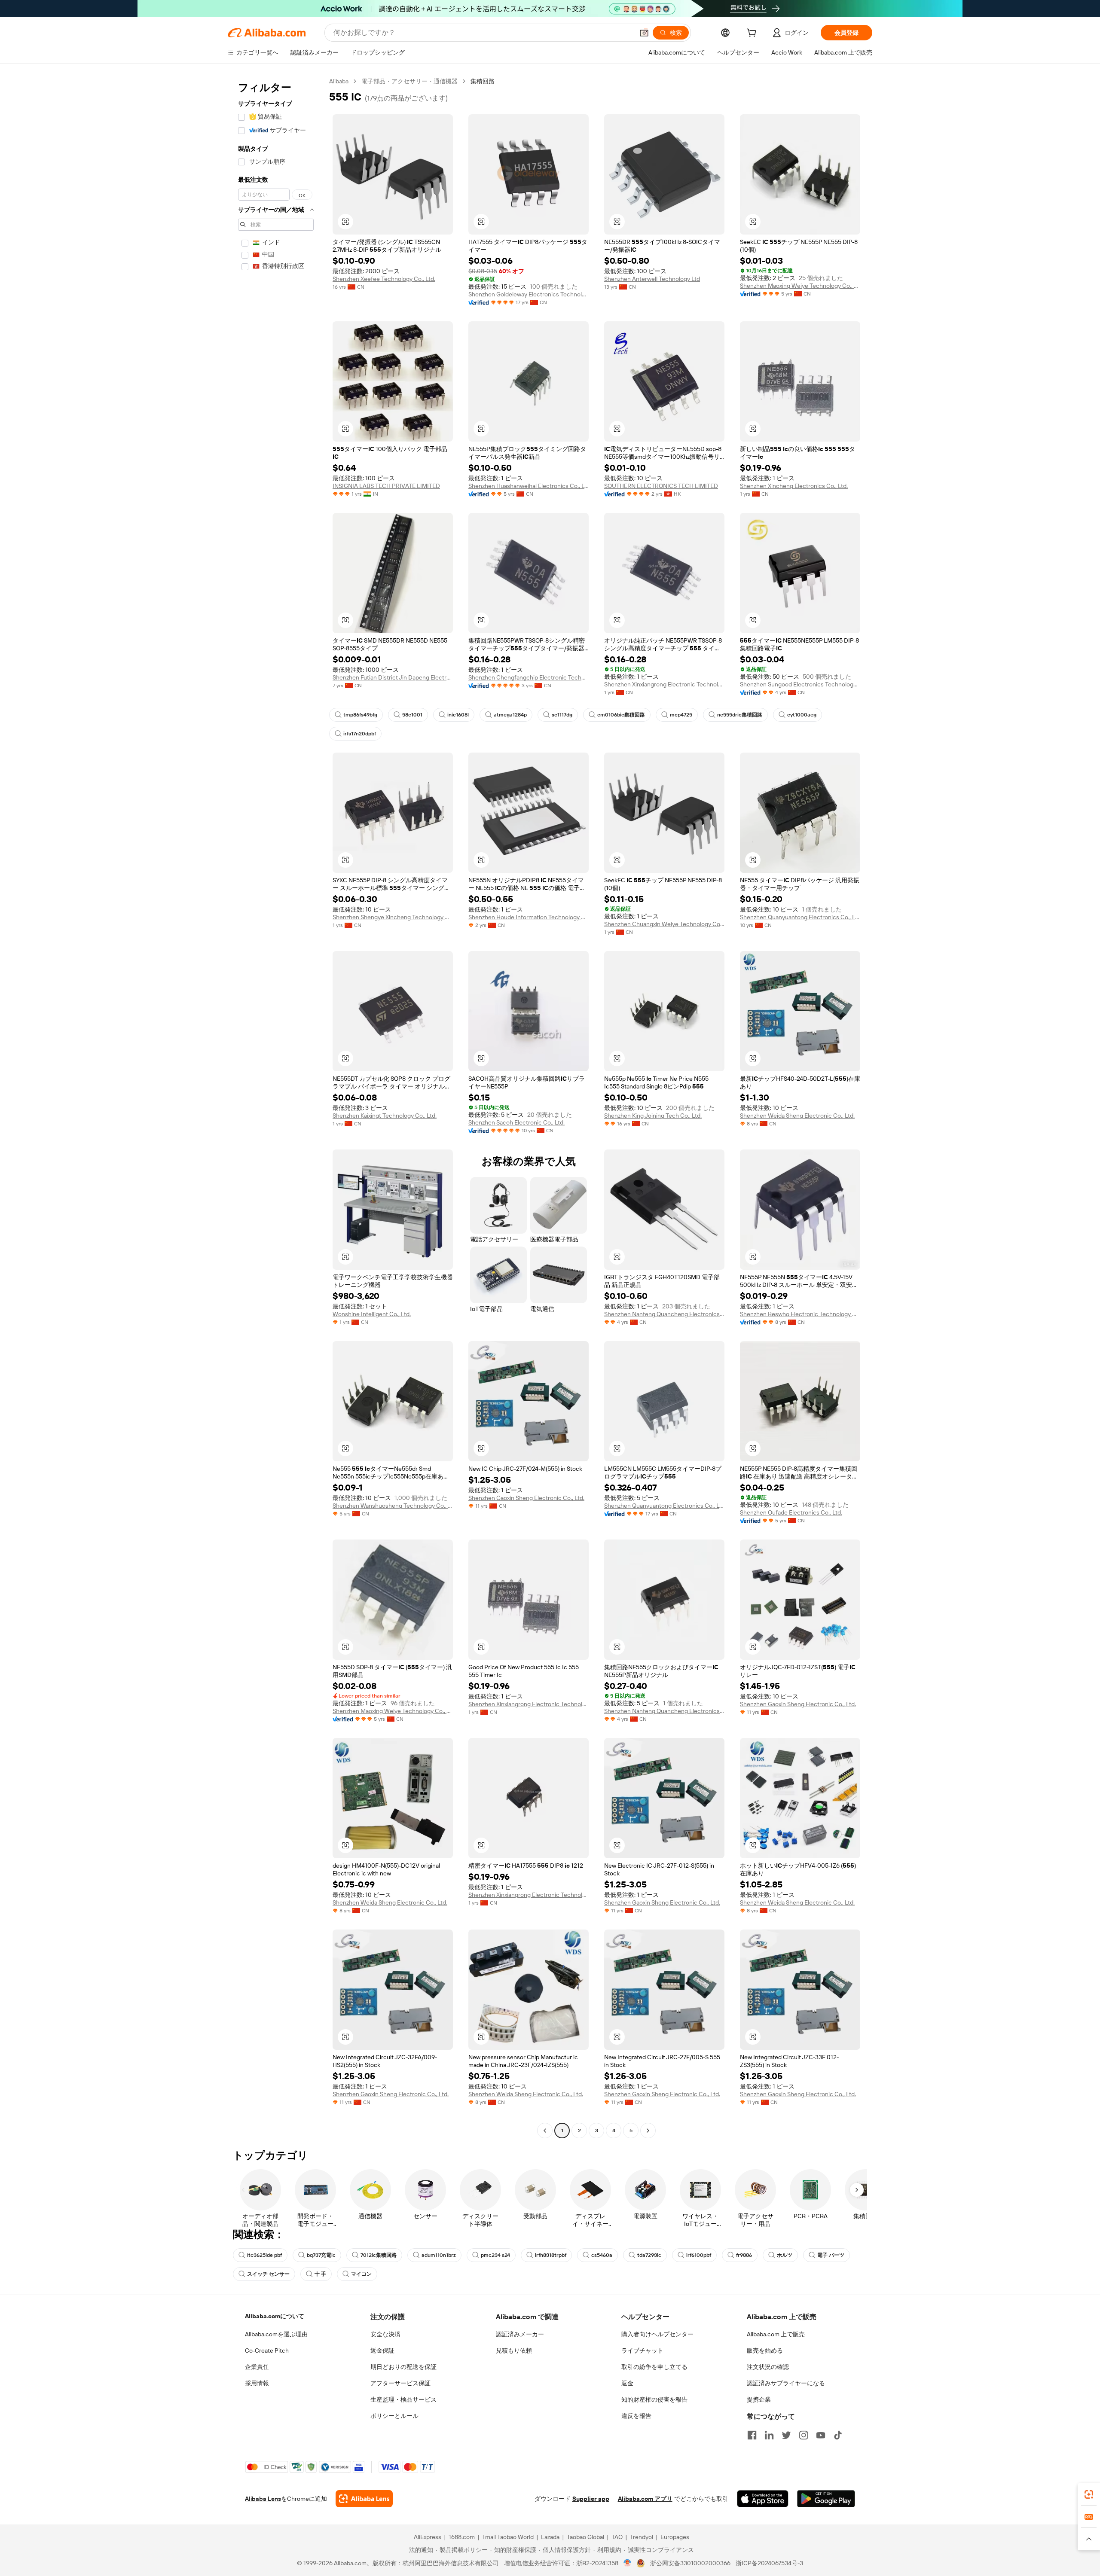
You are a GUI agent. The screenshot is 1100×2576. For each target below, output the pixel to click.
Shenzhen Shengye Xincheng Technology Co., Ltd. (393, 917)
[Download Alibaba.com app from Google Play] (826, 2499)
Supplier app (591, 2499)
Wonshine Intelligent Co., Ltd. (372, 1314)
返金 (627, 2383)
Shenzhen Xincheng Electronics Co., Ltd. (794, 486)
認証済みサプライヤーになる (786, 2383)
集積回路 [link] (483, 81)
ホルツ (785, 2255)
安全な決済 (385, 2334)
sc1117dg (562, 715)
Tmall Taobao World (508, 2537)
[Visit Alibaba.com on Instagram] (804, 2435)
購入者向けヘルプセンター (657, 2334)
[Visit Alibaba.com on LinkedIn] (769, 2435)
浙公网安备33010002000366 (690, 2563)
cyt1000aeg (802, 715)
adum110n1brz (439, 2255)
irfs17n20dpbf (360, 734)
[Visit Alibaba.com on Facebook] (752, 2435)
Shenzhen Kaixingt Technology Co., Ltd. (385, 1116)
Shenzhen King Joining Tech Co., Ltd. (653, 1116)
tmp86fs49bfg (360, 715)
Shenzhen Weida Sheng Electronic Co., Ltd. (797, 1116)
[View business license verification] (628, 2563)
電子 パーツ (831, 2255)
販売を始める (765, 2350)
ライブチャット (642, 2350)
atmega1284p (510, 715)
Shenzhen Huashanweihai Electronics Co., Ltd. (529, 486)
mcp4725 (681, 715)
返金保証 (382, 2350)
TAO (617, 2537)
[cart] (753, 34)
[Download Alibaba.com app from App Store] (763, 2499)
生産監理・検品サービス (403, 2399)
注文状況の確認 (768, 2367)
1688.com (462, 2537)
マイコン (361, 2274)
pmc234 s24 (495, 2255)
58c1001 (412, 715)
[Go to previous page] (545, 2131)
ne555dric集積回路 (740, 715)
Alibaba (339, 81)
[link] (1089, 2494)
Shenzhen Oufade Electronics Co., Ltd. (791, 1512)
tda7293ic (649, 2255)
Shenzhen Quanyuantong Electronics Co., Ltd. (800, 917)
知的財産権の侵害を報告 (654, 2399)
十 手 (320, 2274)
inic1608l (458, 715)
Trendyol (642, 2537)
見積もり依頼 (514, 2350)
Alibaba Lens (263, 2499)
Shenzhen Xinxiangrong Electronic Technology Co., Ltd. (664, 684)
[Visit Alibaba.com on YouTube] (821, 2435)
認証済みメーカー (520, 2334)
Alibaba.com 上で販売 (776, 2334)
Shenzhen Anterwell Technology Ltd (652, 279)
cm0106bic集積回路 (621, 715)
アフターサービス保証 (400, 2383)
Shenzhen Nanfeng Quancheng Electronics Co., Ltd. (664, 1314)
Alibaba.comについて (275, 2316)
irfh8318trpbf (551, 2255)
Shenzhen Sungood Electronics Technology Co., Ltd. (800, 684)
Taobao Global (585, 2537)
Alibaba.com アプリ (645, 2499)
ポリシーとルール (394, 2416)
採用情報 (257, 2383)
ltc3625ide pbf (264, 2255)
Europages (675, 2537)
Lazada (550, 2537)
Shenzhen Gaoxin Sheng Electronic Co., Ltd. (526, 1498)
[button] (644, 33)
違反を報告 (636, 2416)
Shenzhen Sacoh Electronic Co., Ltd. (516, 1122)
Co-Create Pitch (267, 2350)
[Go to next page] (648, 2131)
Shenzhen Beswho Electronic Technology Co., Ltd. (800, 1314)
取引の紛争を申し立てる (654, 2367)
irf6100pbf (699, 2255)
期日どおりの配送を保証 (403, 2367)
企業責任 (257, 2367)
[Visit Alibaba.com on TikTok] (838, 2435)
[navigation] (276, 1107)
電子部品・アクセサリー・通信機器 (409, 81)
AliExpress (428, 2537)
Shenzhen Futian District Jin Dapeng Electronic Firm (393, 677)
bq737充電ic (321, 2255)
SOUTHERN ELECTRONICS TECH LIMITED (661, 486)
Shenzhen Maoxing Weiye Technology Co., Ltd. (800, 286)
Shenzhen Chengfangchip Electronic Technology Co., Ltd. (529, 677)
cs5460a (602, 2255)
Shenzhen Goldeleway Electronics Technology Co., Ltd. (529, 294)
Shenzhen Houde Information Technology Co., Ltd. (529, 917)
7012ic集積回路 (379, 2255)
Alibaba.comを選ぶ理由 (276, 2334)
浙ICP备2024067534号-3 (769, 2563)
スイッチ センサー (268, 2274)
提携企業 (759, 2399)
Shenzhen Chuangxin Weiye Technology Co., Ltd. (664, 924)
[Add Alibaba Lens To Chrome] (364, 2499)
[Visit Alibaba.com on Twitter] (786, 2435)
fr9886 (744, 2255)
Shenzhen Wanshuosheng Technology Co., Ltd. (393, 1506)
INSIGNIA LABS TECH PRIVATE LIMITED (386, 486)
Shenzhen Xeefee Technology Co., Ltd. (384, 279)
